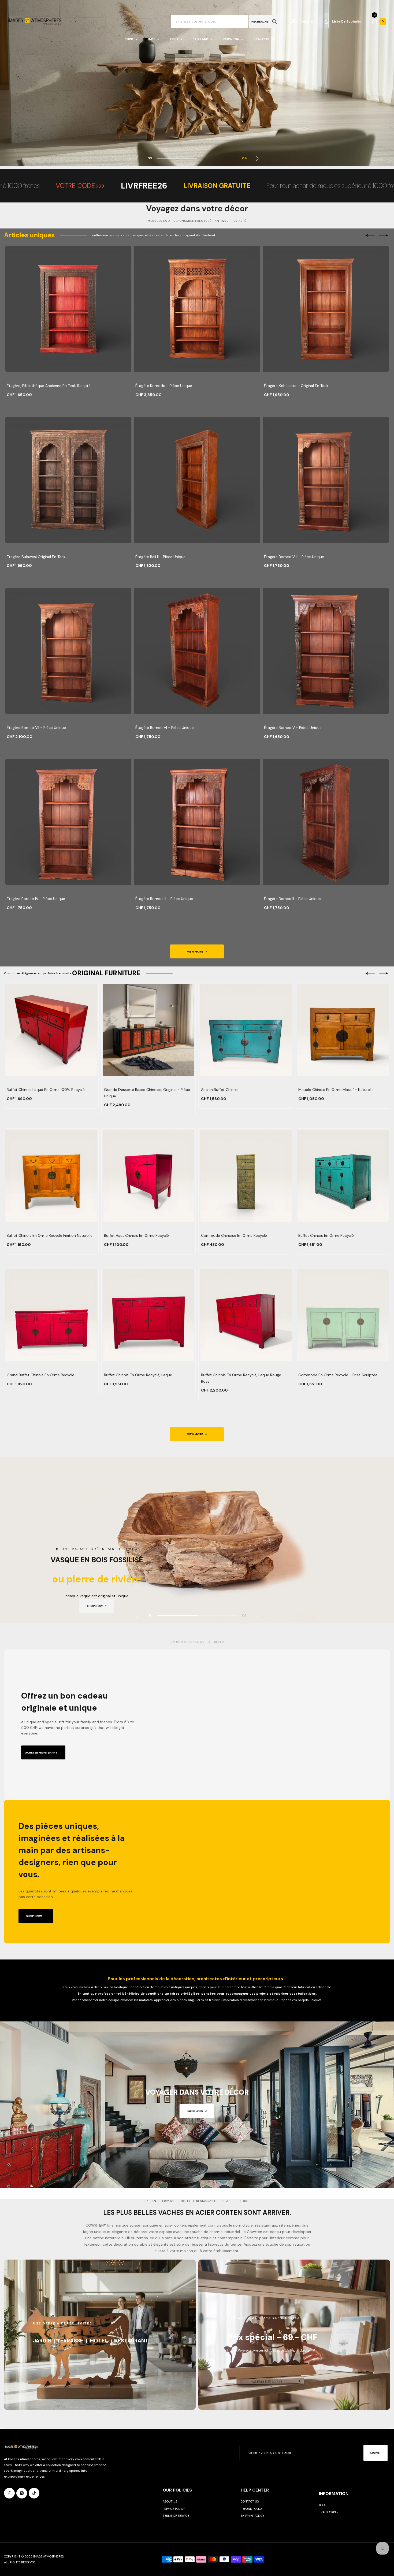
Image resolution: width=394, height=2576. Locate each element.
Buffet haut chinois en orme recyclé (136, 1235)
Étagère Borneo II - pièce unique (292, 899)
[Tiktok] (34, 2493)
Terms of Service (176, 2516)
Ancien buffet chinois (220, 1090)
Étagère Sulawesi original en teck (36, 557)
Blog (323, 2505)
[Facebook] (9, 2493)
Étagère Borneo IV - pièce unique (36, 899)
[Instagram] (22, 2493)
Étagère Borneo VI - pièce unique (165, 728)
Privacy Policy (174, 2509)
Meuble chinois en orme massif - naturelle (336, 1090)
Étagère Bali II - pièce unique (160, 557)
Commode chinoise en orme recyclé (234, 1235)
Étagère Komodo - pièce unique (164, 386)
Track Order (329, 2512)
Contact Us (250, 2501)
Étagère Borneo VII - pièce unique (36, 728)
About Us (170, 2501)
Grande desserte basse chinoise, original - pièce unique (147, 1093)
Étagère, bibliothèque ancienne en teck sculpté (49, 386)
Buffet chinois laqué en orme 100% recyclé (46, 1090)
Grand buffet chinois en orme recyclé (40, 1375)
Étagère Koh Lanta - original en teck (296, 386)
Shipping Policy (252, 2516)
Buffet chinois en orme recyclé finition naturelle (50, 1235)
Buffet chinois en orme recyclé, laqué (138, 1375)
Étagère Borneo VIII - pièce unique (294, 557)
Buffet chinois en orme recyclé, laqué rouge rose (241, 1378)
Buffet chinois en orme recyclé (326, 1235)
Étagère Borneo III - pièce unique (164, 899)
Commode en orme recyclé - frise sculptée (338, 1375)
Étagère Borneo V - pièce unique (293, 728)
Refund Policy (252, 2509)
